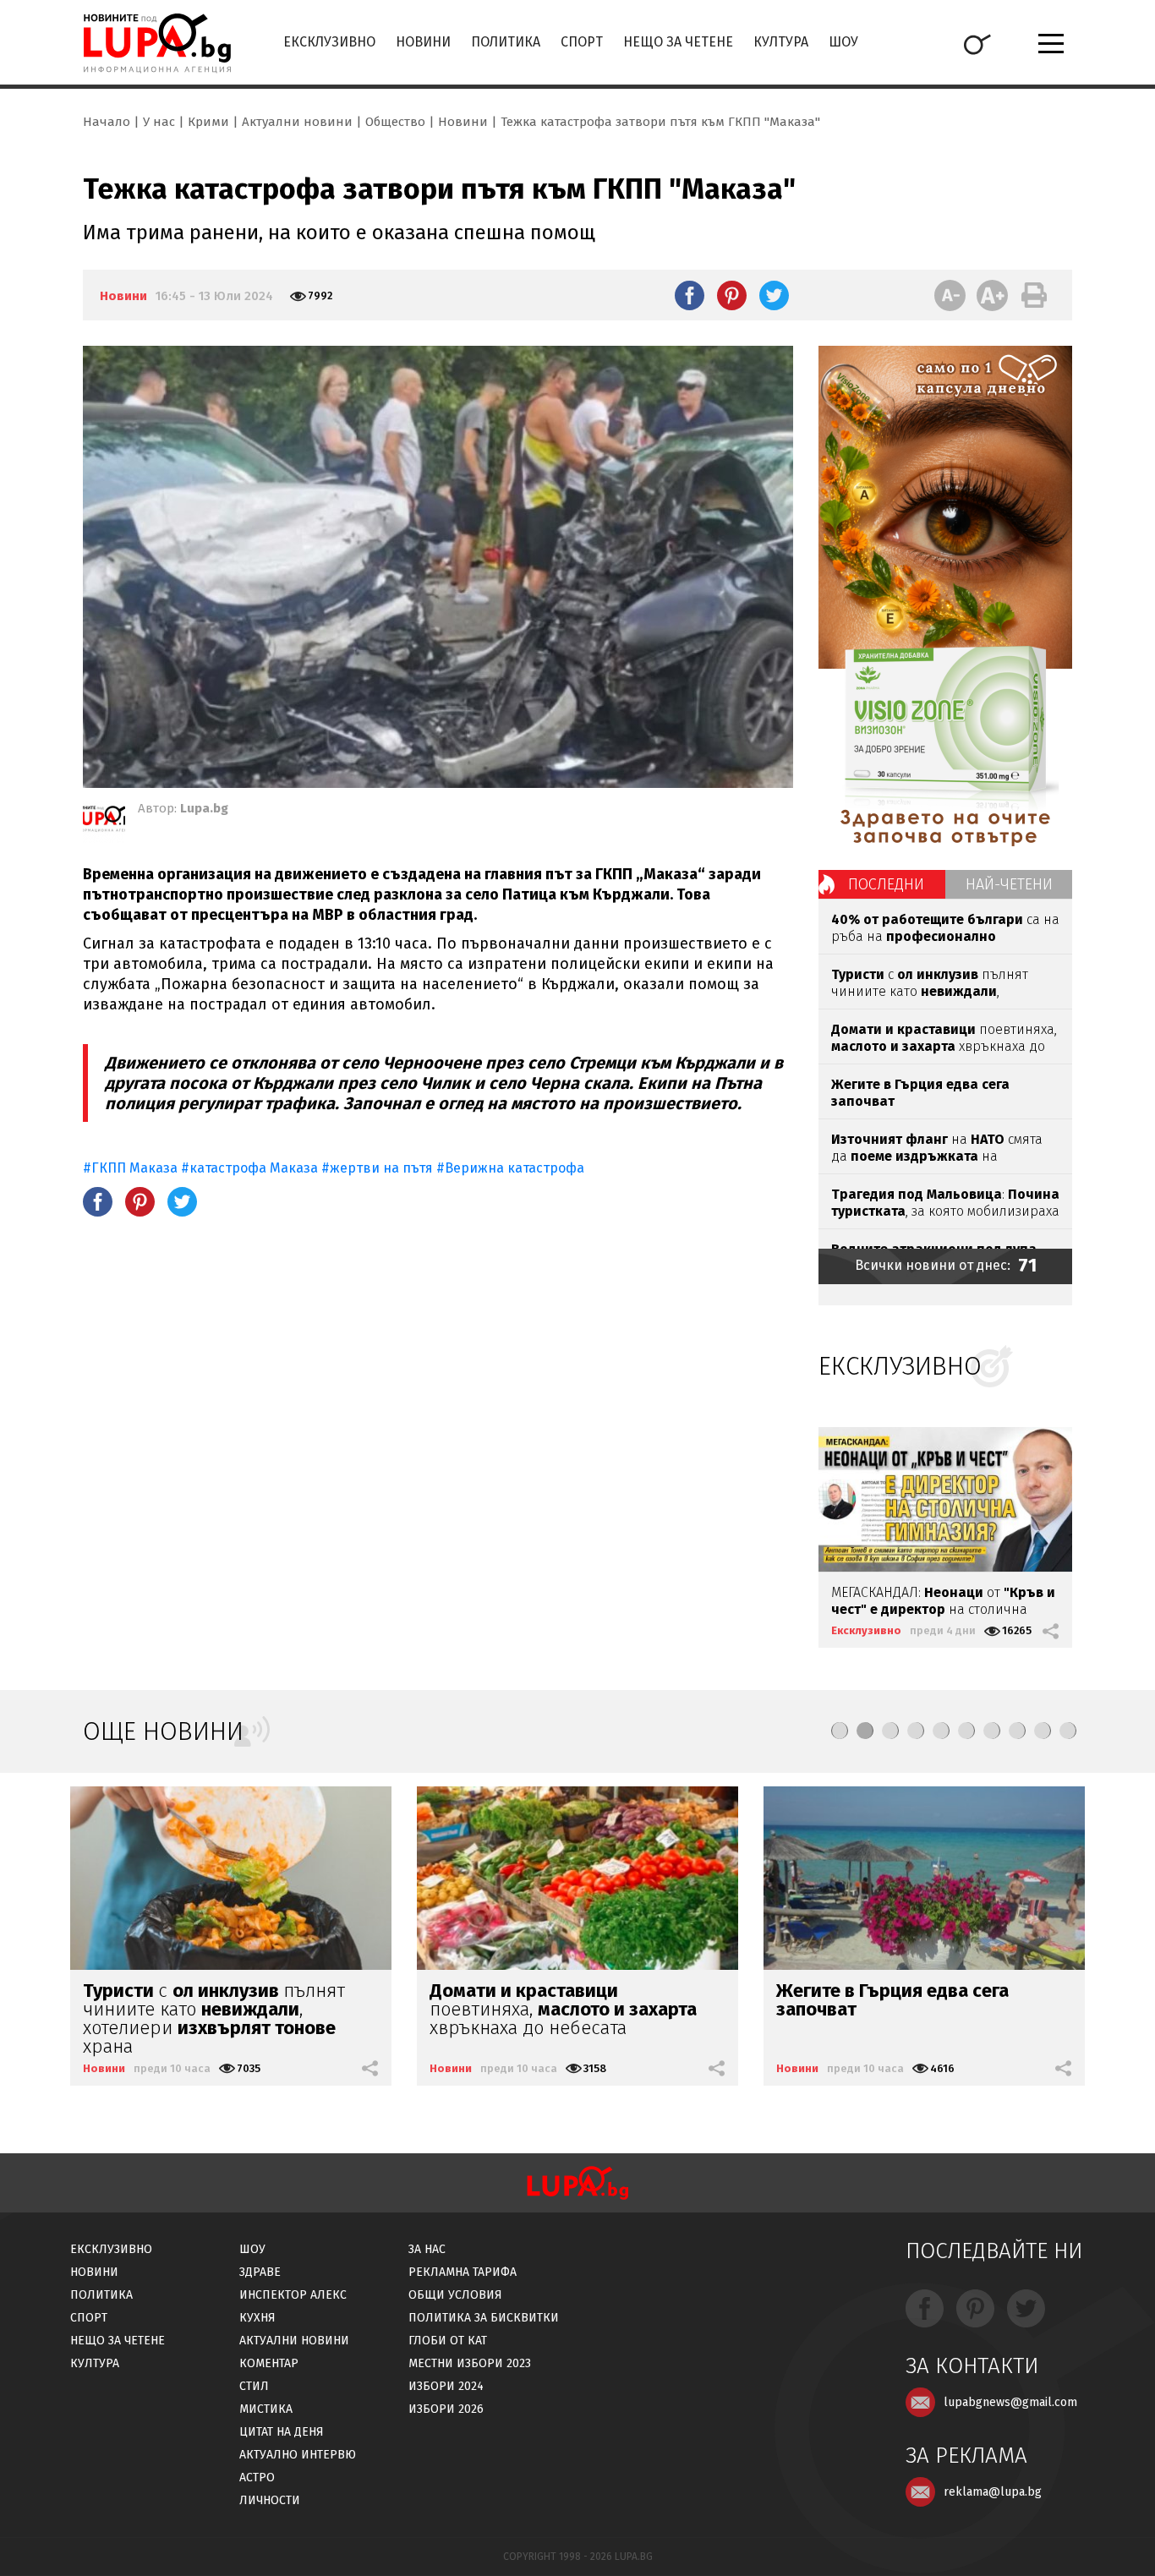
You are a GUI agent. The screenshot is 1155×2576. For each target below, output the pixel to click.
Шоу (843, 42)
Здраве (260, 2272)
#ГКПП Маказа (132, 1168)
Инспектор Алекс (293, 2295)
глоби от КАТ (448, 2341)
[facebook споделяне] (690, 295)
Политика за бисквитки (484, 2318)
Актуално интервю (298, 2455)
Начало (107, 122)
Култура (781, 42)
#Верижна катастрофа (510, 1168)
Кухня (257, 2318)
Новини (423, 42)
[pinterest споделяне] (732, 295)
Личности (270, 2500)
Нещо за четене (678, 42)
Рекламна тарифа (463, 2272)
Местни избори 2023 (470, 2363)
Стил (254, 2386)
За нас (427, 2249)
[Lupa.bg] (104, 822)
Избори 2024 (446, 2386)
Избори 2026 (446, 2409)
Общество (395, 122)
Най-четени (1009, 884)
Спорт (582, 42)
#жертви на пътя (377, 1168)
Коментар (269, 2363)
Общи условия (455, 2295)
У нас (159, 122)
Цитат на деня (282, 2432)
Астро (257, 2478)
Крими (208, 122)
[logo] (157, 43)
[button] (840, 1731)
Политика (506, 42)
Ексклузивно (329, 42)
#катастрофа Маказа (251, 1168)
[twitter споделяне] (774, 295)
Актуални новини (297, 122)
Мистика (266, 2409)
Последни (886, 884)
